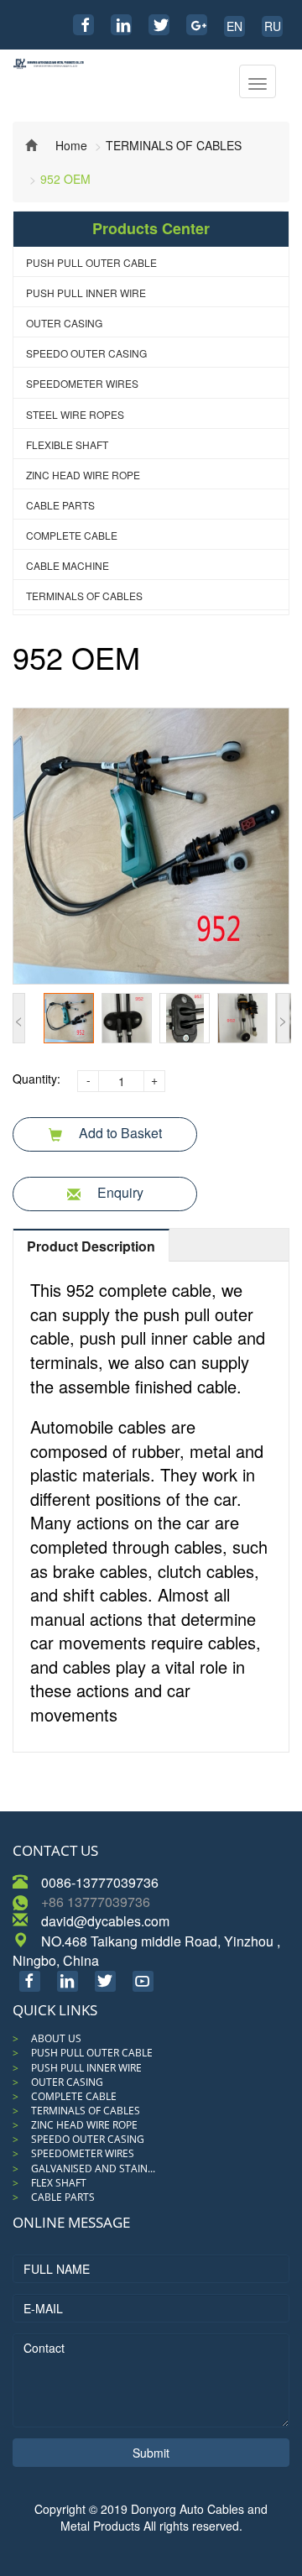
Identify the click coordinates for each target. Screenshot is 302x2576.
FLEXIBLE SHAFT (67, 444)
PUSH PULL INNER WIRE (86, 293)
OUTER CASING (64, 323)
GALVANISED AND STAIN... (93, 2168)
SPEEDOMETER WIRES (82, 383)
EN (234, 26)
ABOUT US (56, 2038)
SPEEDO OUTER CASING (86, 353)
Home (71, 145)
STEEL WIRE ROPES (75, 414)
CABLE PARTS (60, 505)
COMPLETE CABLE (72, 535)
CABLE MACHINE (68, 565)
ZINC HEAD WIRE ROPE (83, 475)
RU (273, 26)
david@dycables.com (105, 1921)
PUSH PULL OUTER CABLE (91, 262)
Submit (151, 2453)
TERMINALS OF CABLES (174, 145)
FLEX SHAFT (59, 2183)
